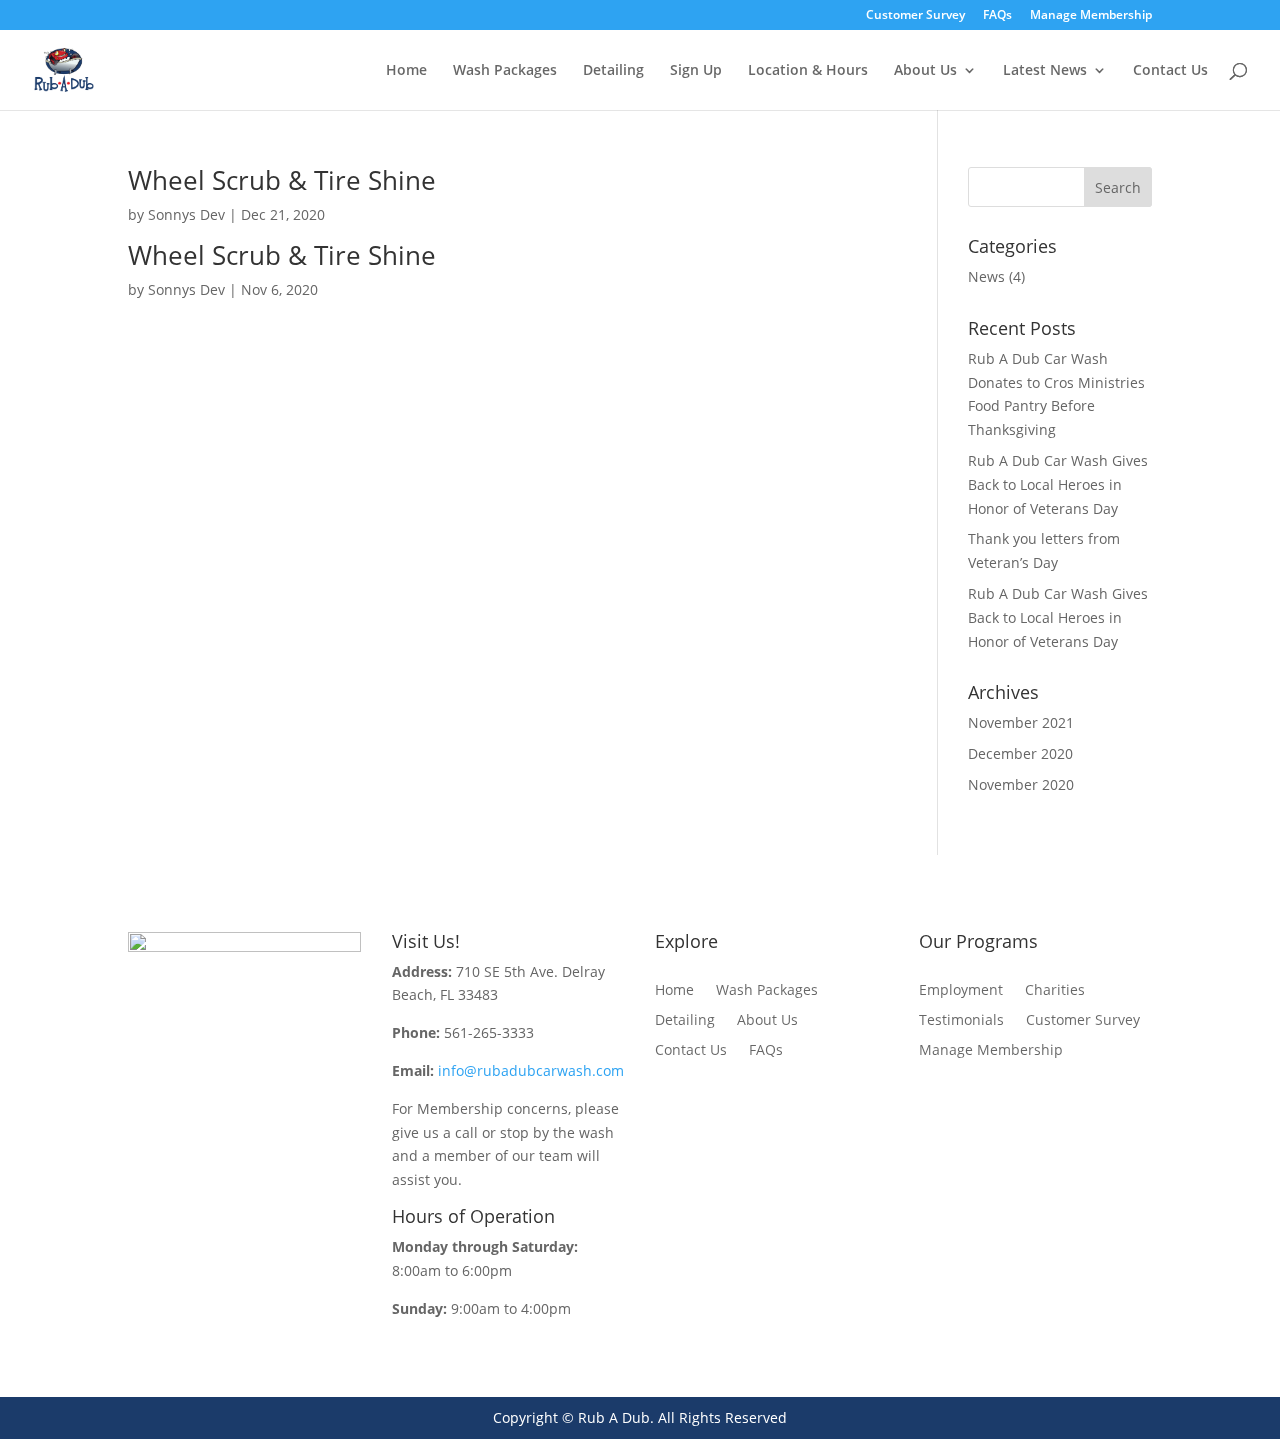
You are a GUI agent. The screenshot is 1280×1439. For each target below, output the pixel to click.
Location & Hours (808, 71)
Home (406, 71)
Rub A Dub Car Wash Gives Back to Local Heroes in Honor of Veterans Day (1058, 484)
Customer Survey (915, 16)
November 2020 (1021, 784)
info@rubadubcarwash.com (531, 1070)
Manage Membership (1091, 16)
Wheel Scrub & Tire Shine (282, 180)
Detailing (613, 71)
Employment (961, 991)
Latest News (1045, 71)
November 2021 (1021, 722)
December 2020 (1020, 753)
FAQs (997, 16)
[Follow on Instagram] (264, 1130)
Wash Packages (505, 71)
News (986, 276)
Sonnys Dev (186, 214)
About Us (925, 71)
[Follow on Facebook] (224, 1130)
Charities (1055, 991)
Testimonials (961, 1021)
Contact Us (1170, 71)
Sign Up (696, 71)
